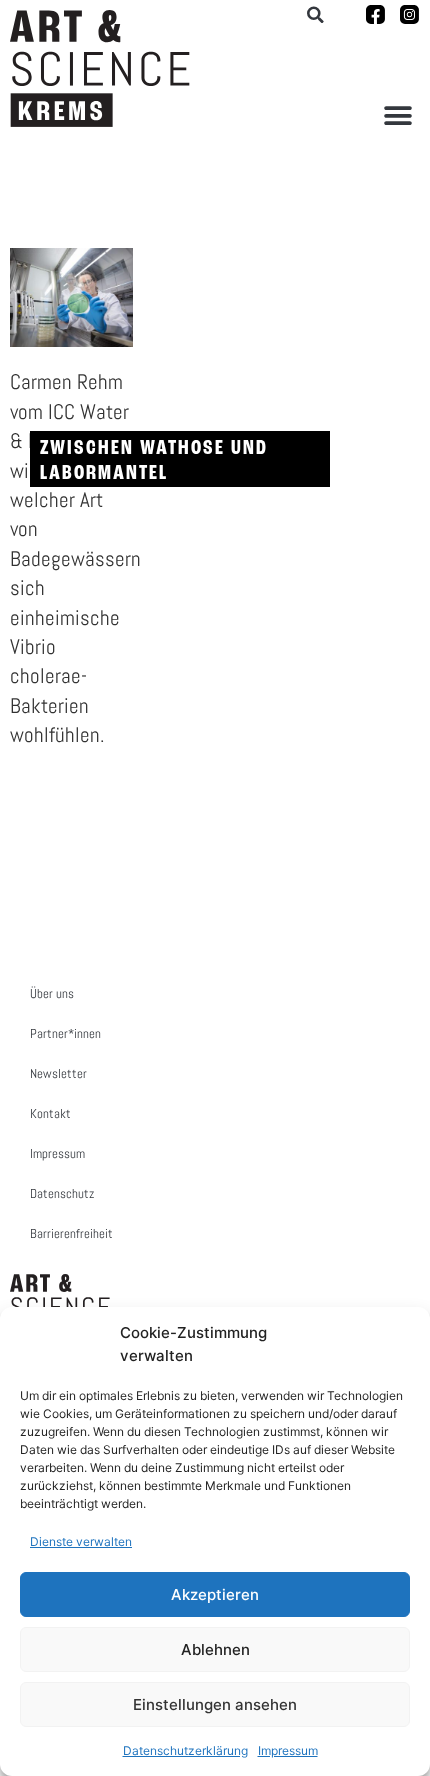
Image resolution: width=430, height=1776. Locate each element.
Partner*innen (65, 1033)
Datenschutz (62, 1193)
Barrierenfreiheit (71, 1233)
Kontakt (50, 1113)
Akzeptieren (215, 1594)
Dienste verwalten (81, 1541)
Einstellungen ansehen (215, 1704)
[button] (397, 115)
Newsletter (58, 1073)
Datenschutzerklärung (185, 1750)
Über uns (52, 993)
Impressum (288, 1750)
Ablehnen (215, 1649)
